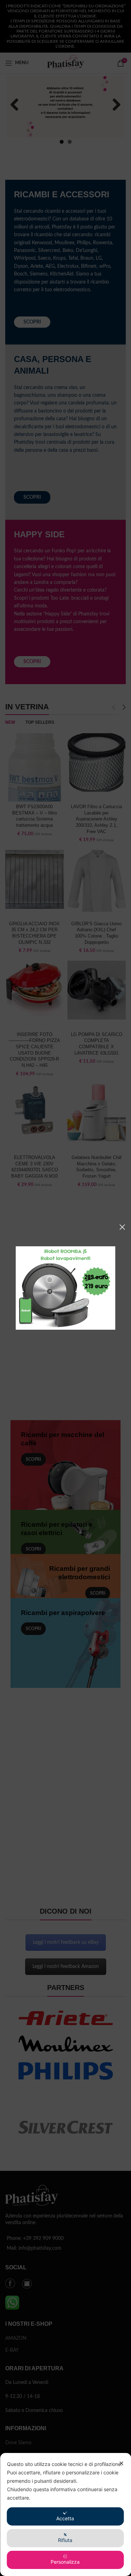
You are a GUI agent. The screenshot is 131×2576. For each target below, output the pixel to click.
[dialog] (65, 2514)
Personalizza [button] (65, 2562)
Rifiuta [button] (65, 2540)
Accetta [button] (65, 2518)
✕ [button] (121, 2463)
